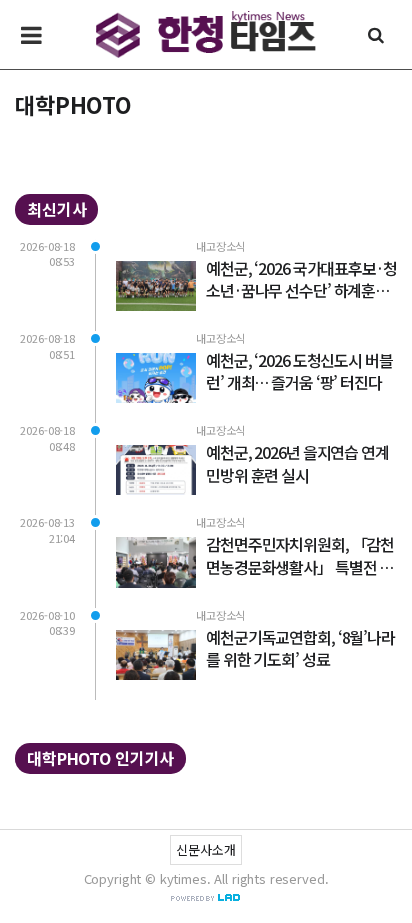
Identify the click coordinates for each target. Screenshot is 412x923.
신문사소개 (205, 849)
